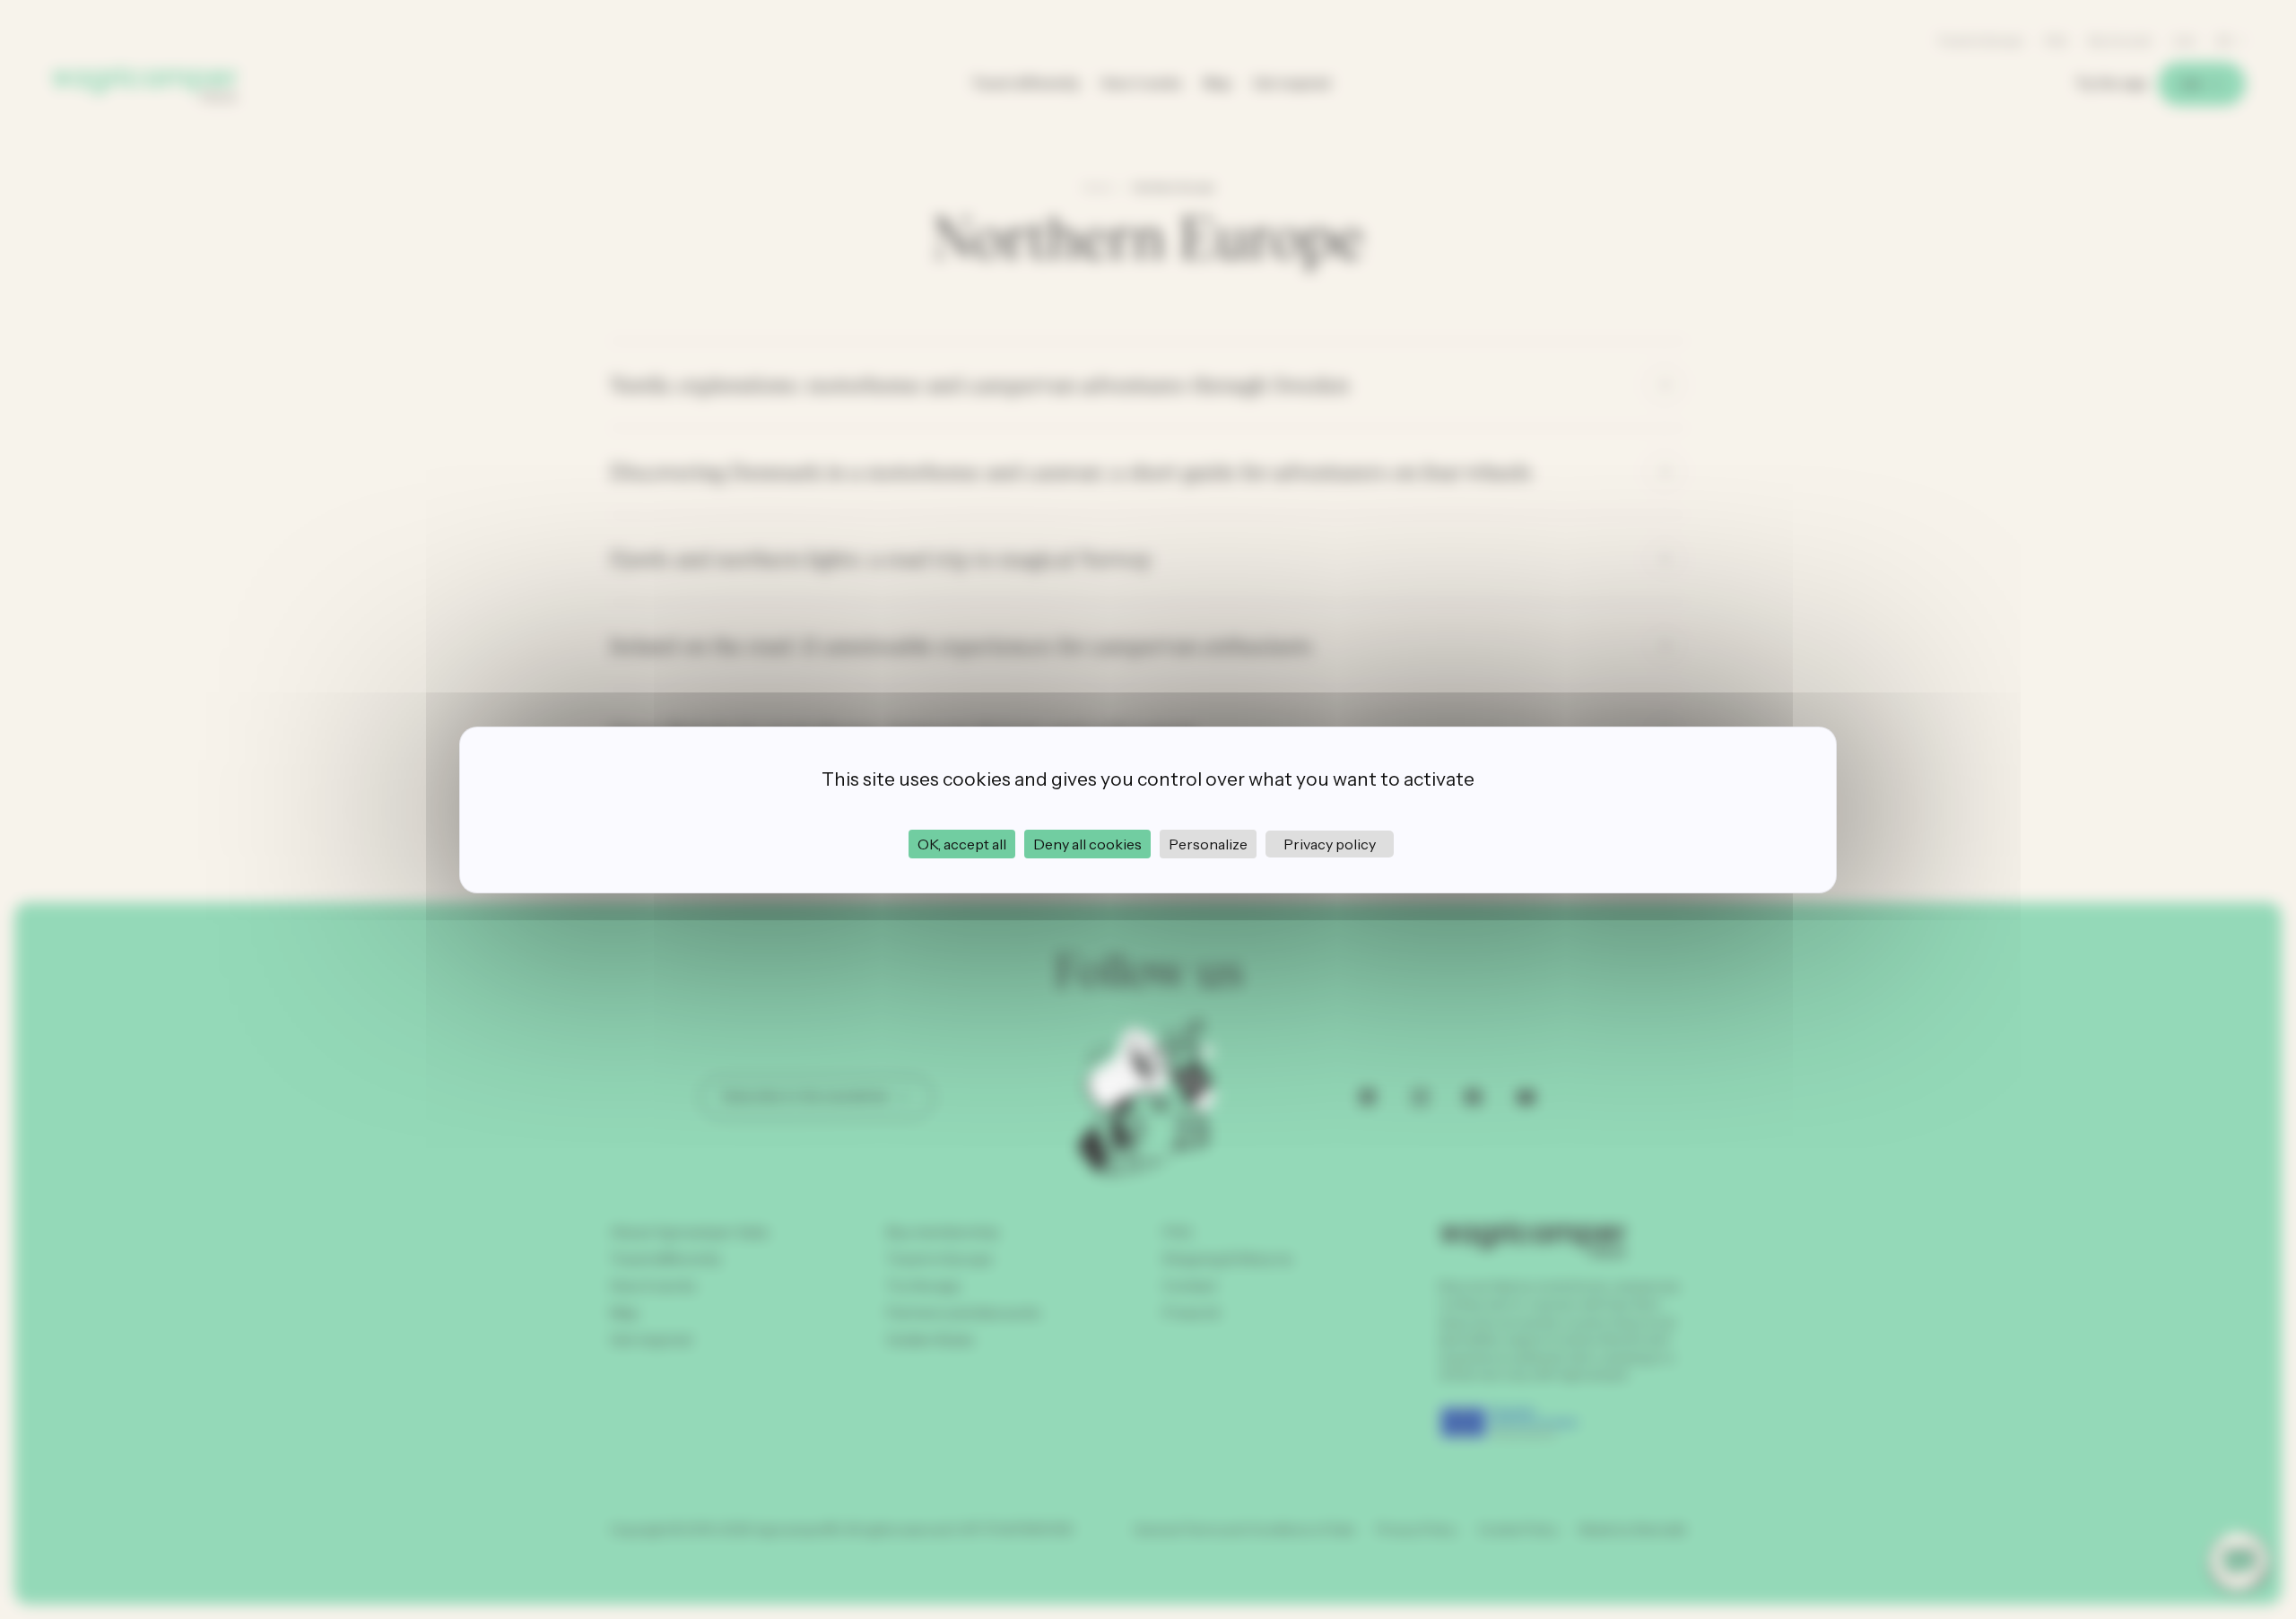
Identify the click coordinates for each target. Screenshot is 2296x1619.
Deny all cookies (1087, 844)
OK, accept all (962, 844)
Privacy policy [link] (1330, 844)
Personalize (1208, 844)
